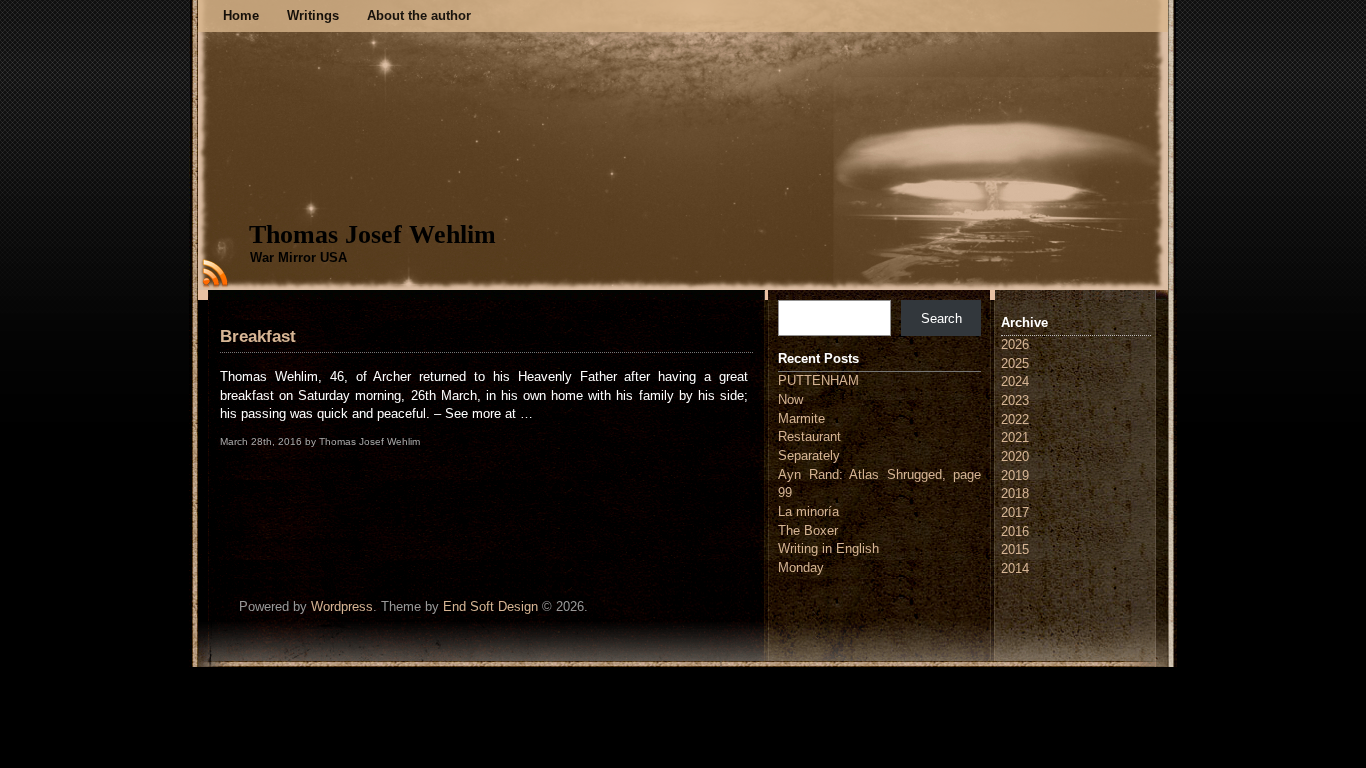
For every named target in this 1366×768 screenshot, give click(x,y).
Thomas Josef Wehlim (372, 234)
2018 (1015, 493)
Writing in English (828, 548)
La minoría (808, 511)
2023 (1015, 400)
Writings (313, 15)
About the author (419, 15)
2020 (1015, 456)
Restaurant (809, 436)
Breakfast (258, 336)
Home (241, 15)
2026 (1015, 344)
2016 (1015, 531)
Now (790, 399)
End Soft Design (490, 606)
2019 (1015, 475)
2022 (1015, 419)
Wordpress (342, 606)
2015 (1015, 549)
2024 (1015, 381)
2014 (1015, 568)
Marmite (801, 418)
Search (941, 318)
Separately (809, 455)
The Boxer (808, 530)
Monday (801, 567)
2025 (1015, 363)
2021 (1015, 437)
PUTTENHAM (818, 380)
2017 (1015, 512)
